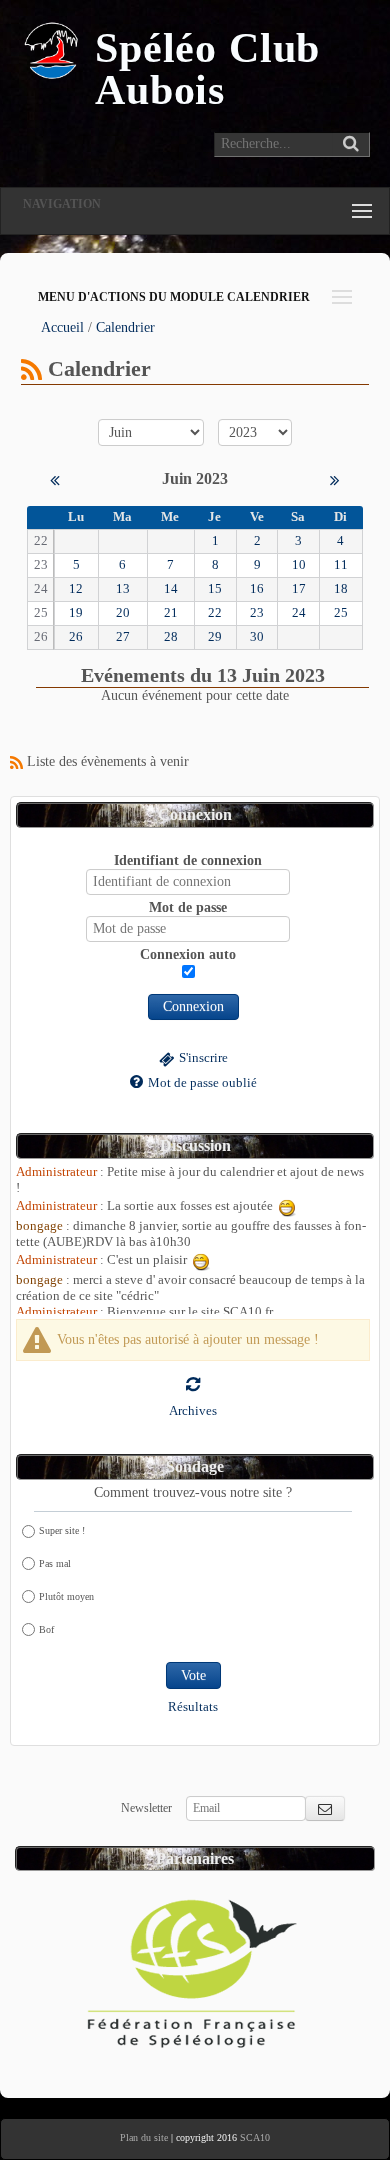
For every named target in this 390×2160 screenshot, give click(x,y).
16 (257, 589)
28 (171, 637)
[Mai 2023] (55, 478)
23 (257, 613)
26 (76, 637)
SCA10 (255, 2137)
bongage (39, 1226)
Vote (193, 1675)
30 (257, 637)
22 (215, 613)
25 (341, 613)
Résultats (193, 1707)
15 (215, 589)
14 (171, 589)
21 (171, 613)
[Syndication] (31, 368)
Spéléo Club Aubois (207, 69)
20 (123, 613)
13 (123, 589)
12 (76, 589)
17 (299, 589)
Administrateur (56, 1172)
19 (76, 613)
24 (299, 613)
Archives (193, 1411)
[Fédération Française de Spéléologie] (193, 1966)
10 (299, 565)
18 (341, 589)
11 (341, 565)
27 (123, 637)
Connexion (193, 1006)
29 (215, 637)
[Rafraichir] (193, 1383)
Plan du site (144, 2137)
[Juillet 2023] (335, 478)
